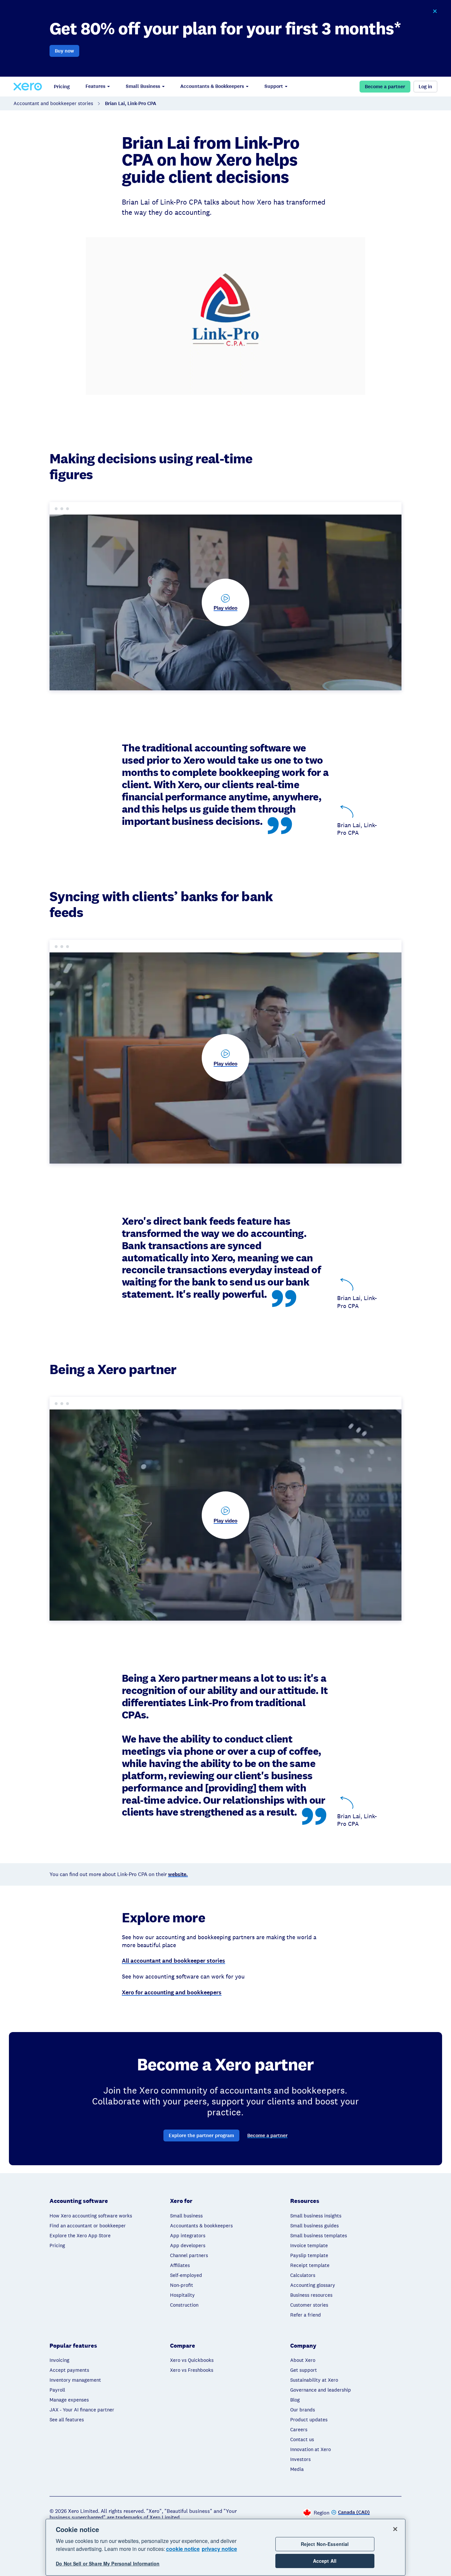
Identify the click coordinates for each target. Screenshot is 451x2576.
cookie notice (183, 2549)
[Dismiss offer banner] (435, 11)
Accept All (325, 2561)
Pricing (62, 87)
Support (274, 86)
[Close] (395, 2529)
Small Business (143, 86)
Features (95, 86)
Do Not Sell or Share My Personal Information (108, 2563)
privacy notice (219, 2549)
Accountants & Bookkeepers (212, 86)
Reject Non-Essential (325, 2544)
